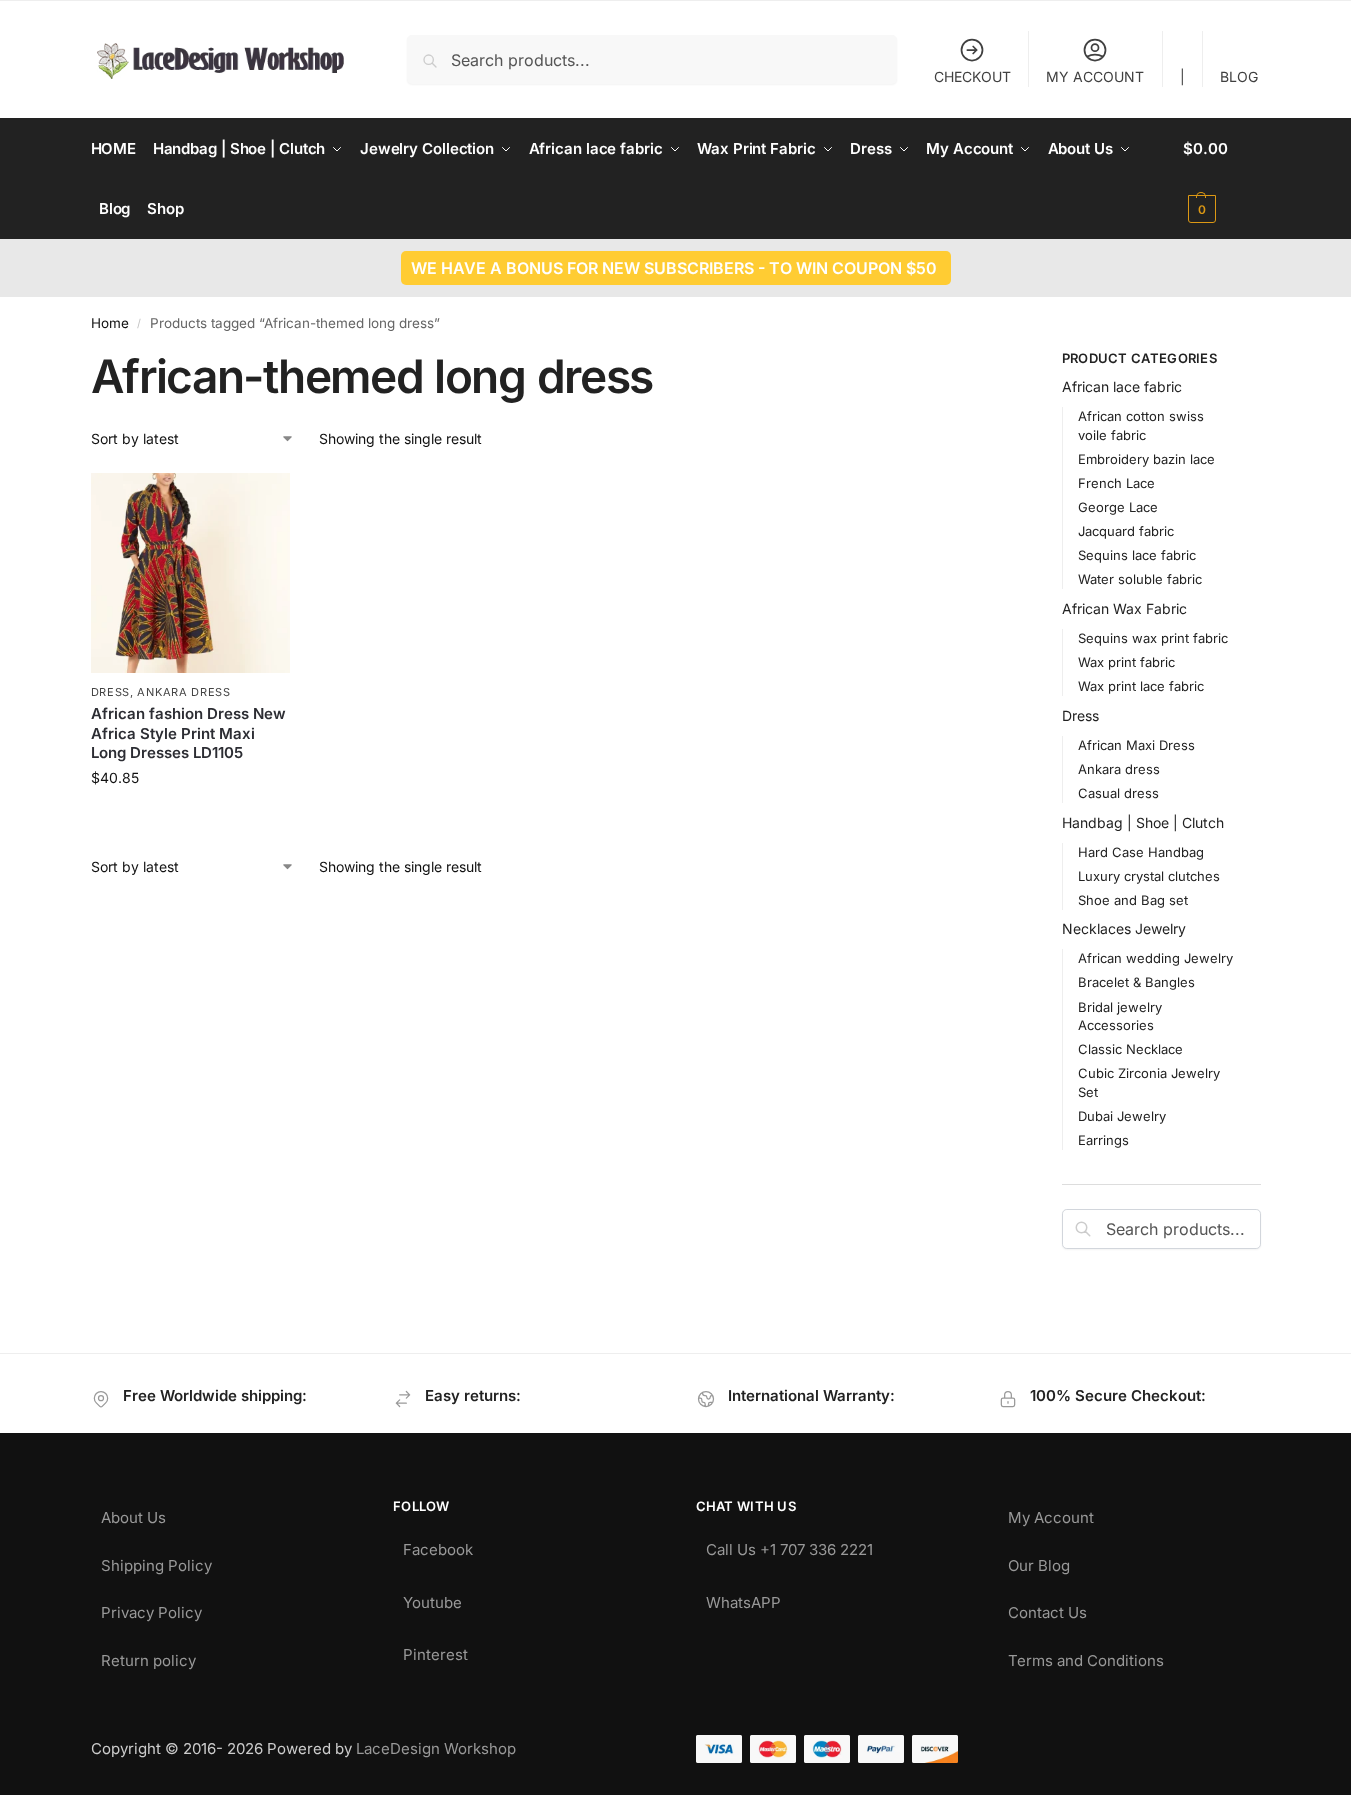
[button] (1221, 179)
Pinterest (435, 1649)
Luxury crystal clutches (1149, 876)
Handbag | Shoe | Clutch (1143, 822)
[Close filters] (986, 361)
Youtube (432, 1597)
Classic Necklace (1130, 1049)
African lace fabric (1122, 386)
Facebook (438, 1544)
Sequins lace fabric (1137, 555)
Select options (190, 819)
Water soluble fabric (1140, 579)
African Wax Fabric (1124, 608)
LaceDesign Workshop (436, 1748)
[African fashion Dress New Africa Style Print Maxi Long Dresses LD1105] (191, 573)
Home (110, 323)
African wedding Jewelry (1155, 958)
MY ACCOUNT (1095, 76)
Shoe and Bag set (1133, 900)
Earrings (1103, 1140)
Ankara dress (183, 692)
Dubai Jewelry (1122, 1116)
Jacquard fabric (1126, 531)
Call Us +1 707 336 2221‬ (789, 1544)
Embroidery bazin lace (1146, 459)
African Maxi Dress (1136, 745)
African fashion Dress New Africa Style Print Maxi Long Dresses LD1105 (188, 733)
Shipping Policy (156, 1560)
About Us (133, 1512)
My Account (1051, 1512)
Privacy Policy (151, 1607)
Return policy (148, 1655)
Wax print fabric (1126, 662)
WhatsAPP (743, 1597)
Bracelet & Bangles (1136, 982)
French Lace (1116, 483)
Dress (111, 692)
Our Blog (1039, 1560)
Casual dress (1118, 793)
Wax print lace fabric (1141, 686)
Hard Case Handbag (1141, 852)
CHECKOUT (972, 76)
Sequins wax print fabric (1153, 638)
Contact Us (1047, 1607)
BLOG (1239, 76)
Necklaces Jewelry (1124, 928)
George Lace (1118, 507)
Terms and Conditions (1086, 1655)
